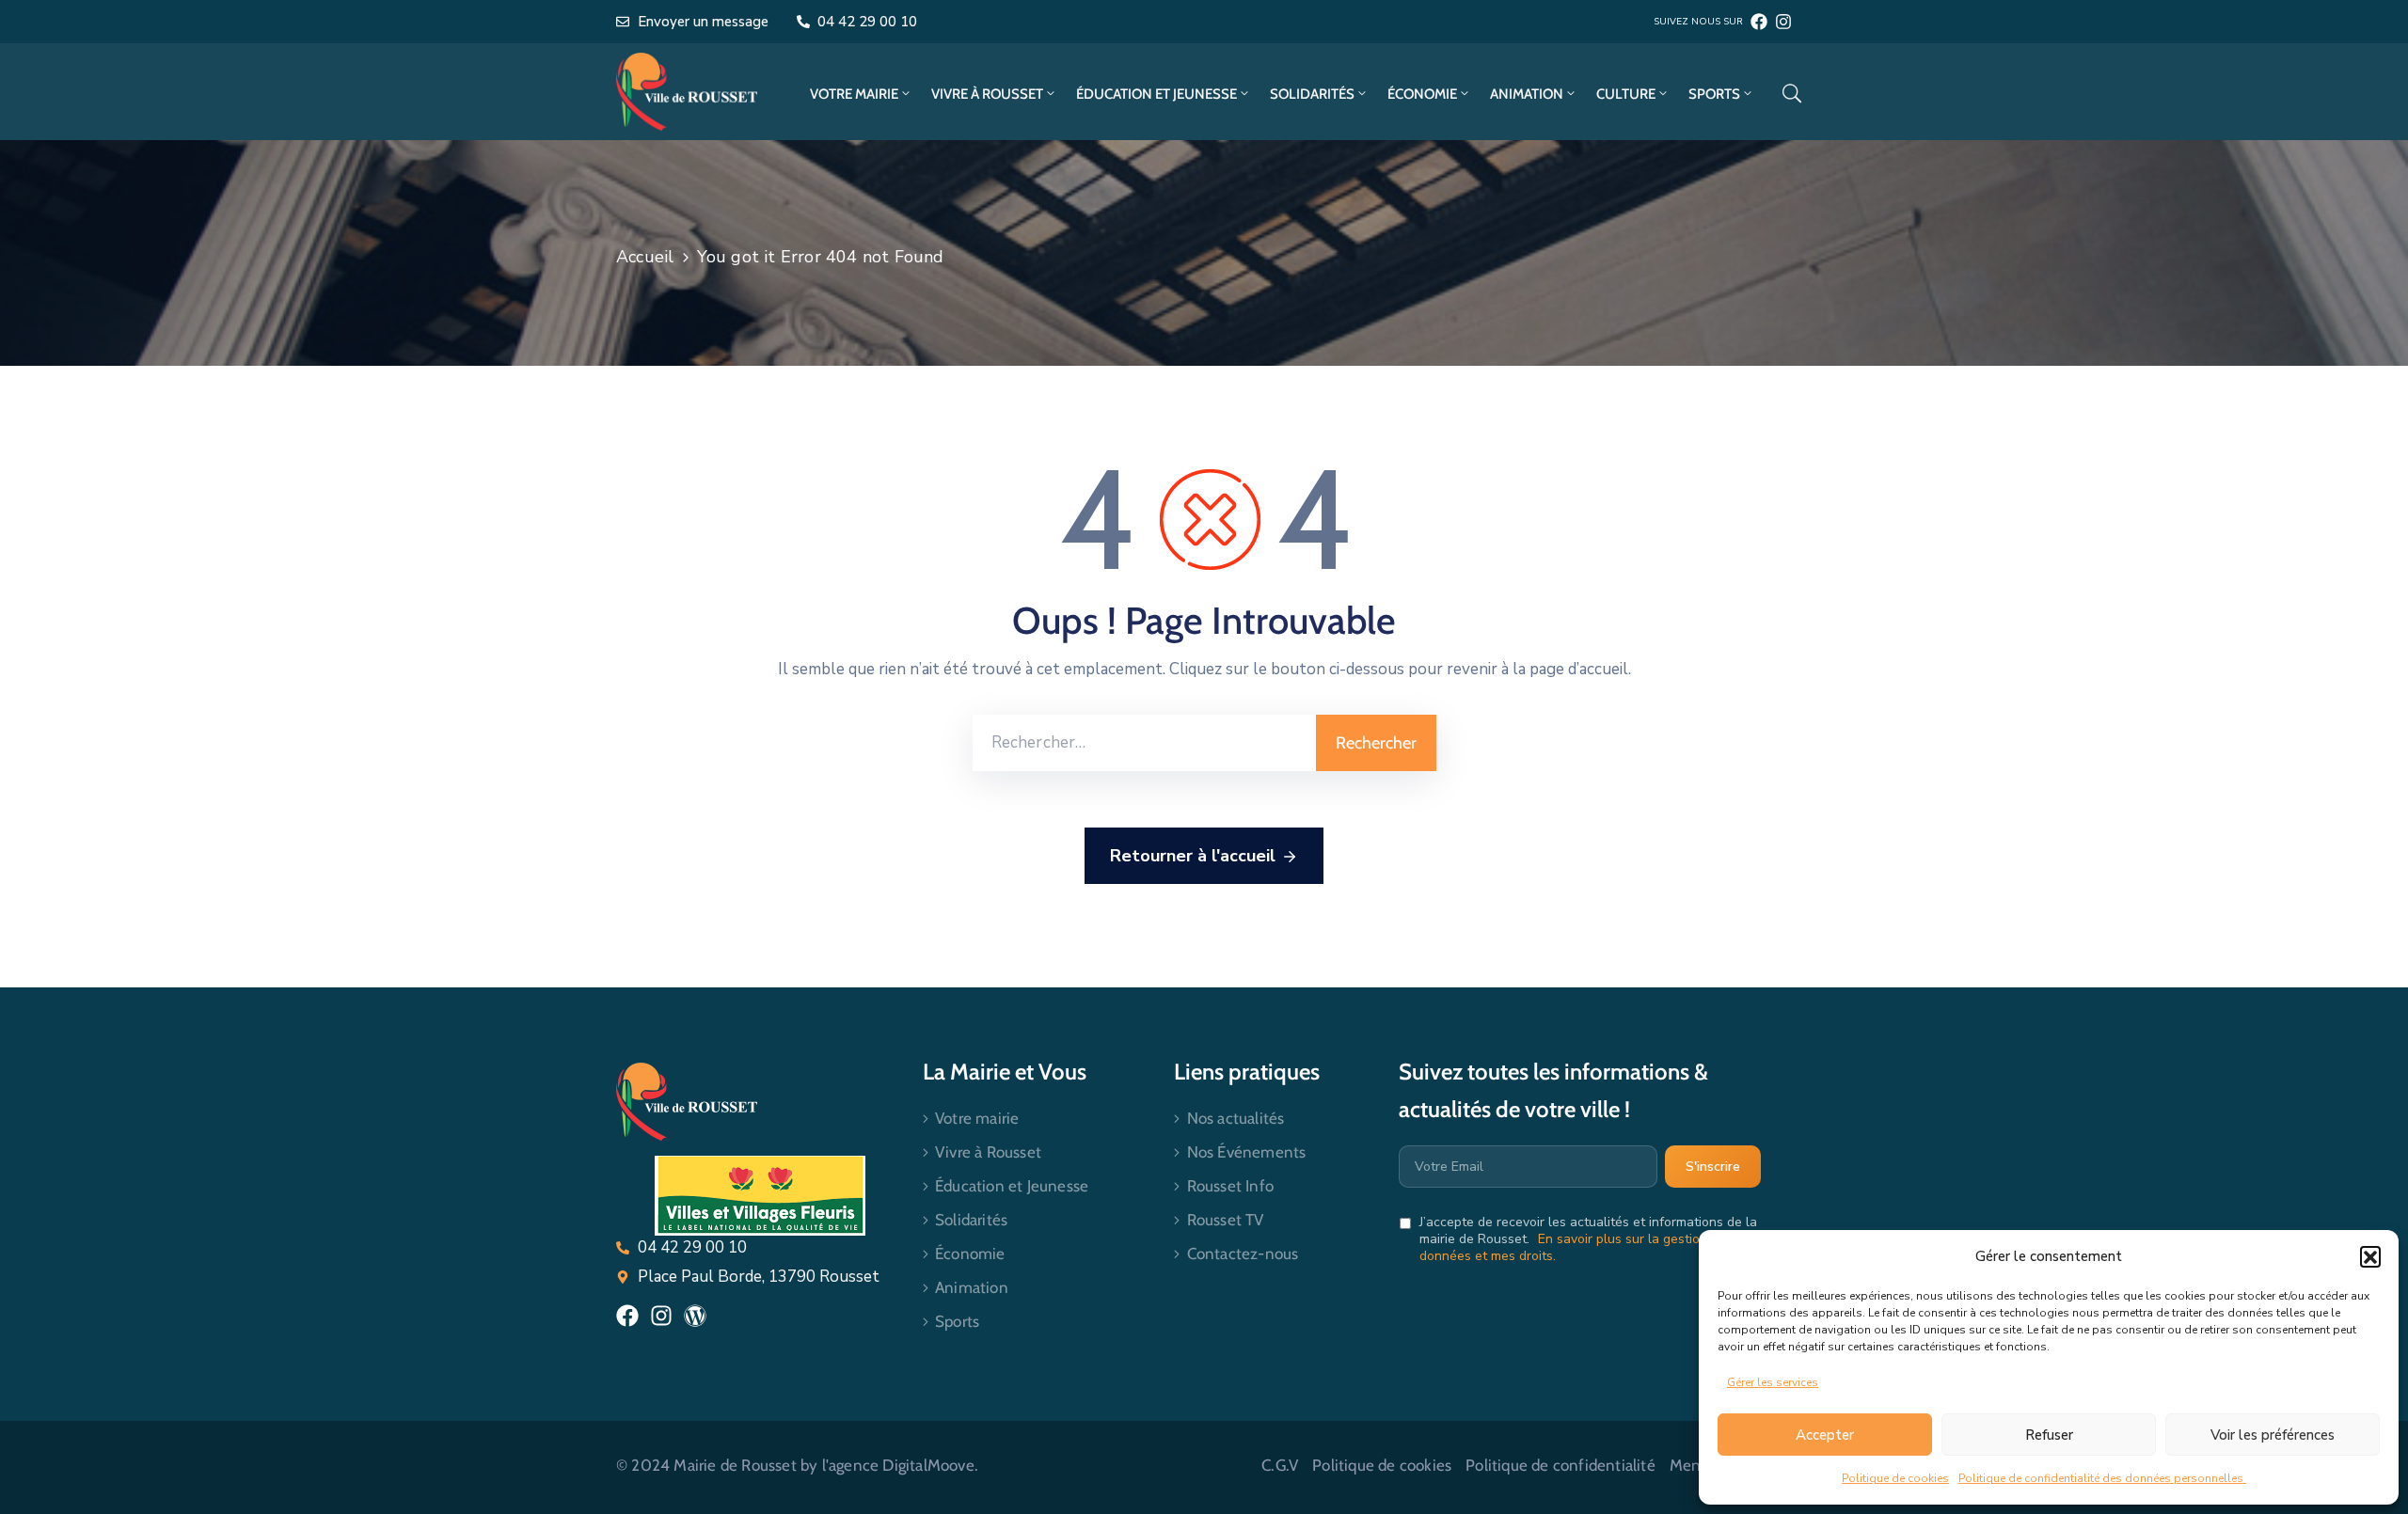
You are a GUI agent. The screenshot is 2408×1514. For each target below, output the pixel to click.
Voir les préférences (2273, 1435)
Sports (1714, 94)
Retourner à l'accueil (1193, 856)
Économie (1422, 94)
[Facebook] (1759, 22)
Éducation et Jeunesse (1156, 94)
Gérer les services (1773, 1382)
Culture (1626, 94)
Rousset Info (1230, 1186)
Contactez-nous (1243, 1254)
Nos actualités (1236, 1118)
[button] (2370, 1256)
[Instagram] (1783, 22)
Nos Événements (1247, 1152)
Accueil (645, 257)
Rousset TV (1226, 1220)
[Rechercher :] (1144, 743)
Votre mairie (854, 94)
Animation (1527, 94)
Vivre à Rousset (987, 94)
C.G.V (1280, 1465)
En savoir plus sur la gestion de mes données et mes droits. (1587, 1247)
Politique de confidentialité (1560, 1465)
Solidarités (1312, 94)
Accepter (1825, 1435)
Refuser (2049, 1435)
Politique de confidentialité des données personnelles (2102, 1478)
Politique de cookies (1895, 1478)
